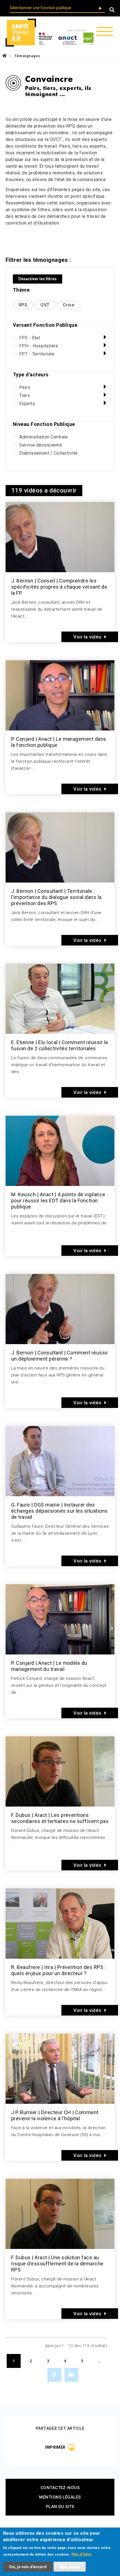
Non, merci (70, 2567)
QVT (45, 305)
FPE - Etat (30, 338)
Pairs (25, 388)
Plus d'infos (82, 2554)
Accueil (4, 56)
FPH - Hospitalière (39, 346)
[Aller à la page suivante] (54, 2375)
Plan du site (60, 2507)
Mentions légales (60, 2497)
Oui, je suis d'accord (28, 2567)
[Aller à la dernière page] (71, 2375)
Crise (69, 305)
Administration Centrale (44, 437)
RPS (23, 305)
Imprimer (55, 2447)
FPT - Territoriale (37, 354)
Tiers (25, 396)
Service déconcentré (41, 445)
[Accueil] (21, 33)
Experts (27, 404)
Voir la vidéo (87, 637)
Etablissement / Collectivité (48, 453)
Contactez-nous (60, 2488)
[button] (112, 10)
